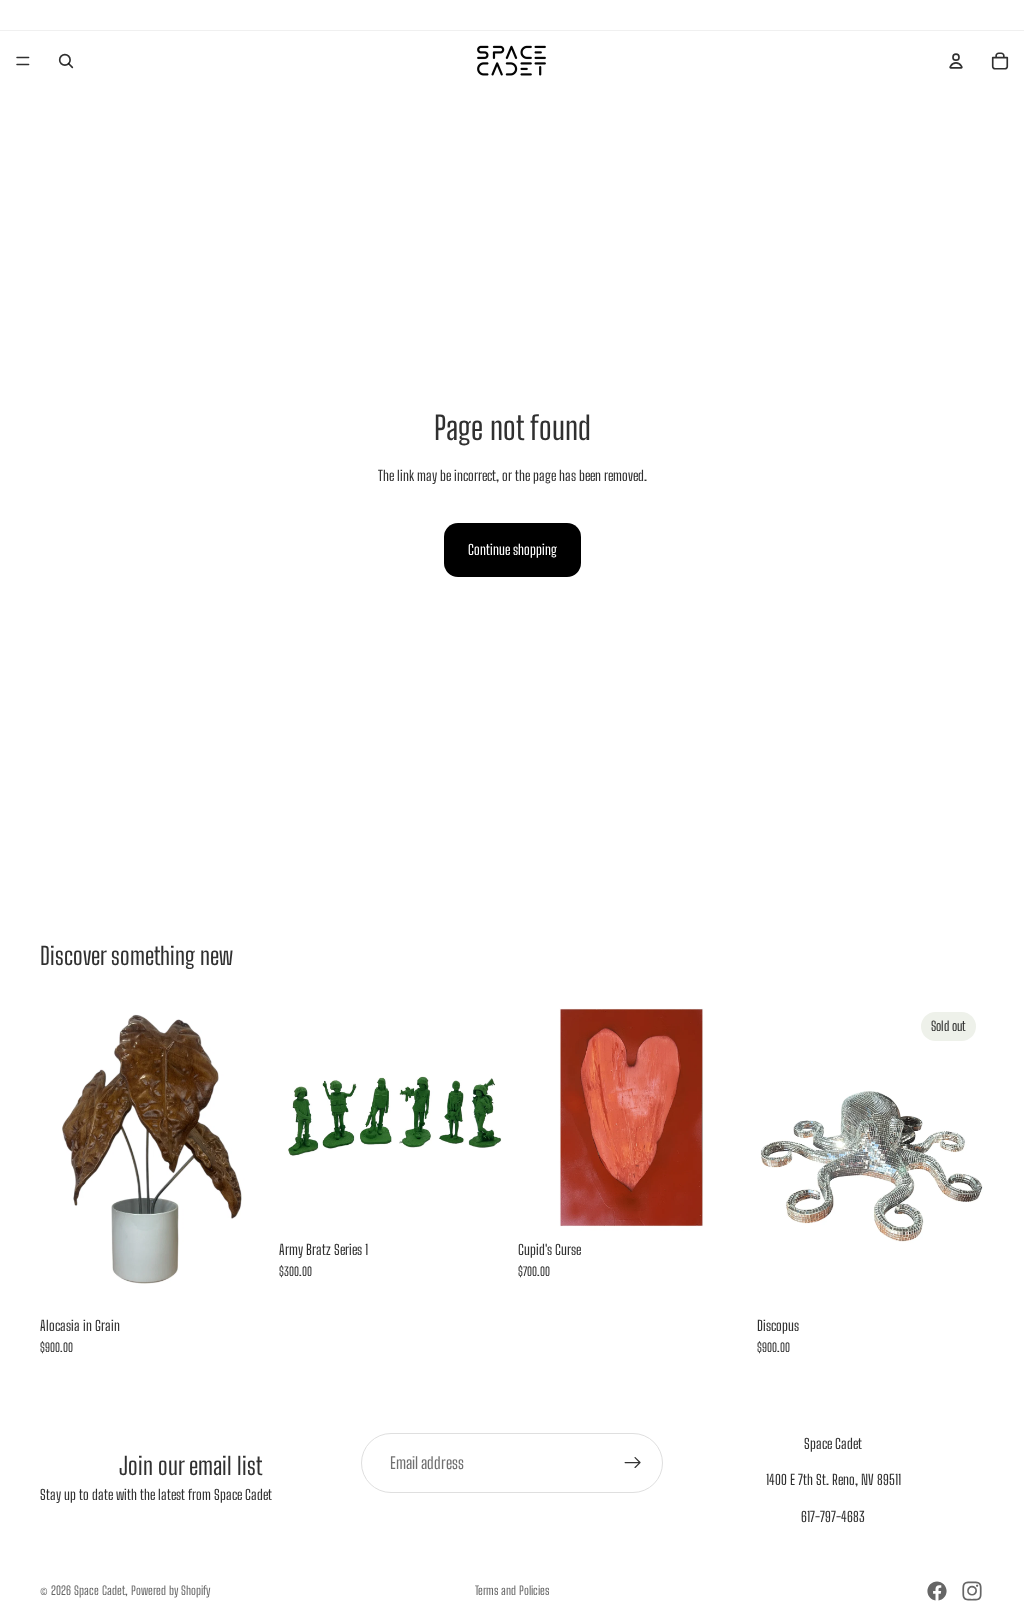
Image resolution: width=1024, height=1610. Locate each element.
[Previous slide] (301, 1118)
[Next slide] (484, 1118)
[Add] (236, 1276)
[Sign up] (633, 1463)
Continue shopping (512, 549)
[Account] (956, 61)
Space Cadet (99, 1590)
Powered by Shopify (170, 1590)
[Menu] (23, 61)
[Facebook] (937, 1591)
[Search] (66, 61)
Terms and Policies (512, 1590)
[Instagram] (972, 1591)
